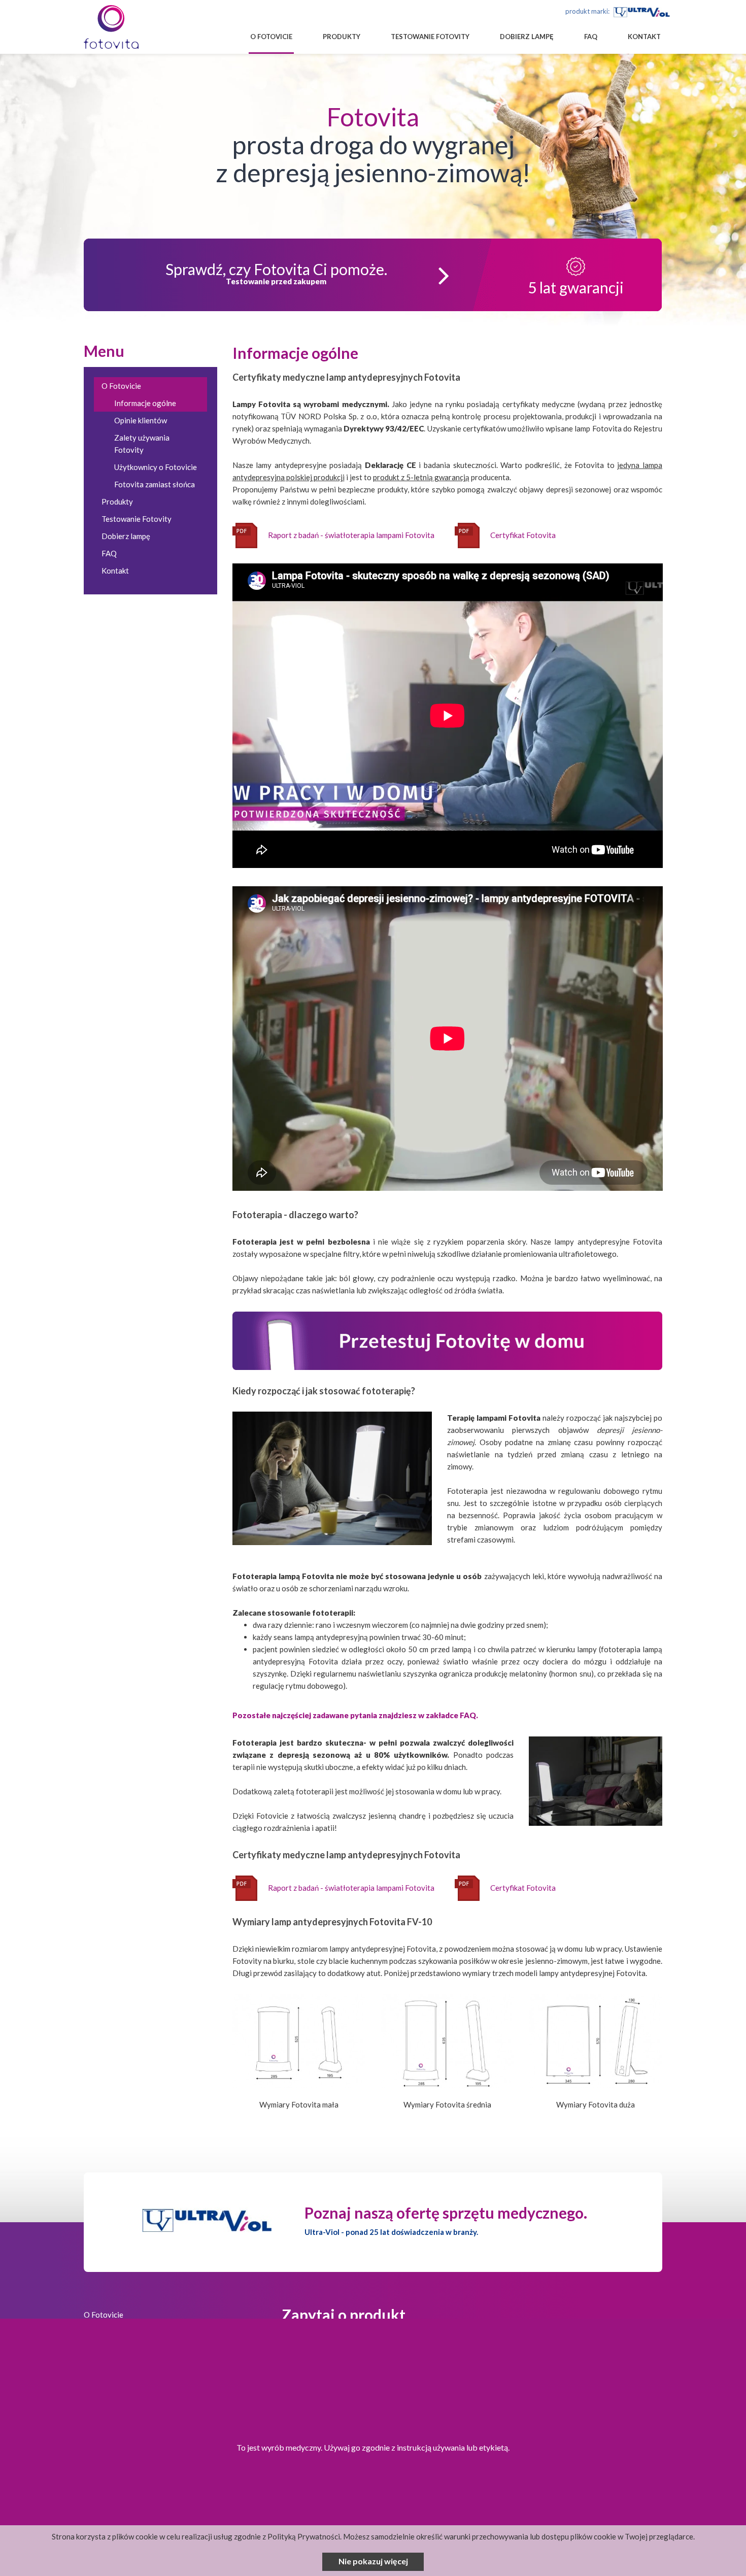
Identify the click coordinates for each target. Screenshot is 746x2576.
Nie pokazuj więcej (373, 2561)
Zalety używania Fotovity (142, 444)
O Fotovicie (271, 37)
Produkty (342, 37)
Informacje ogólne (145, 403)
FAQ (591, 37)
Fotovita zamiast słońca (155, 484)
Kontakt (644, 37)
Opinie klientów (141, 420)
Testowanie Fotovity (430, 37)
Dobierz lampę (527, 37)
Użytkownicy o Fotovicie (156, 467)
